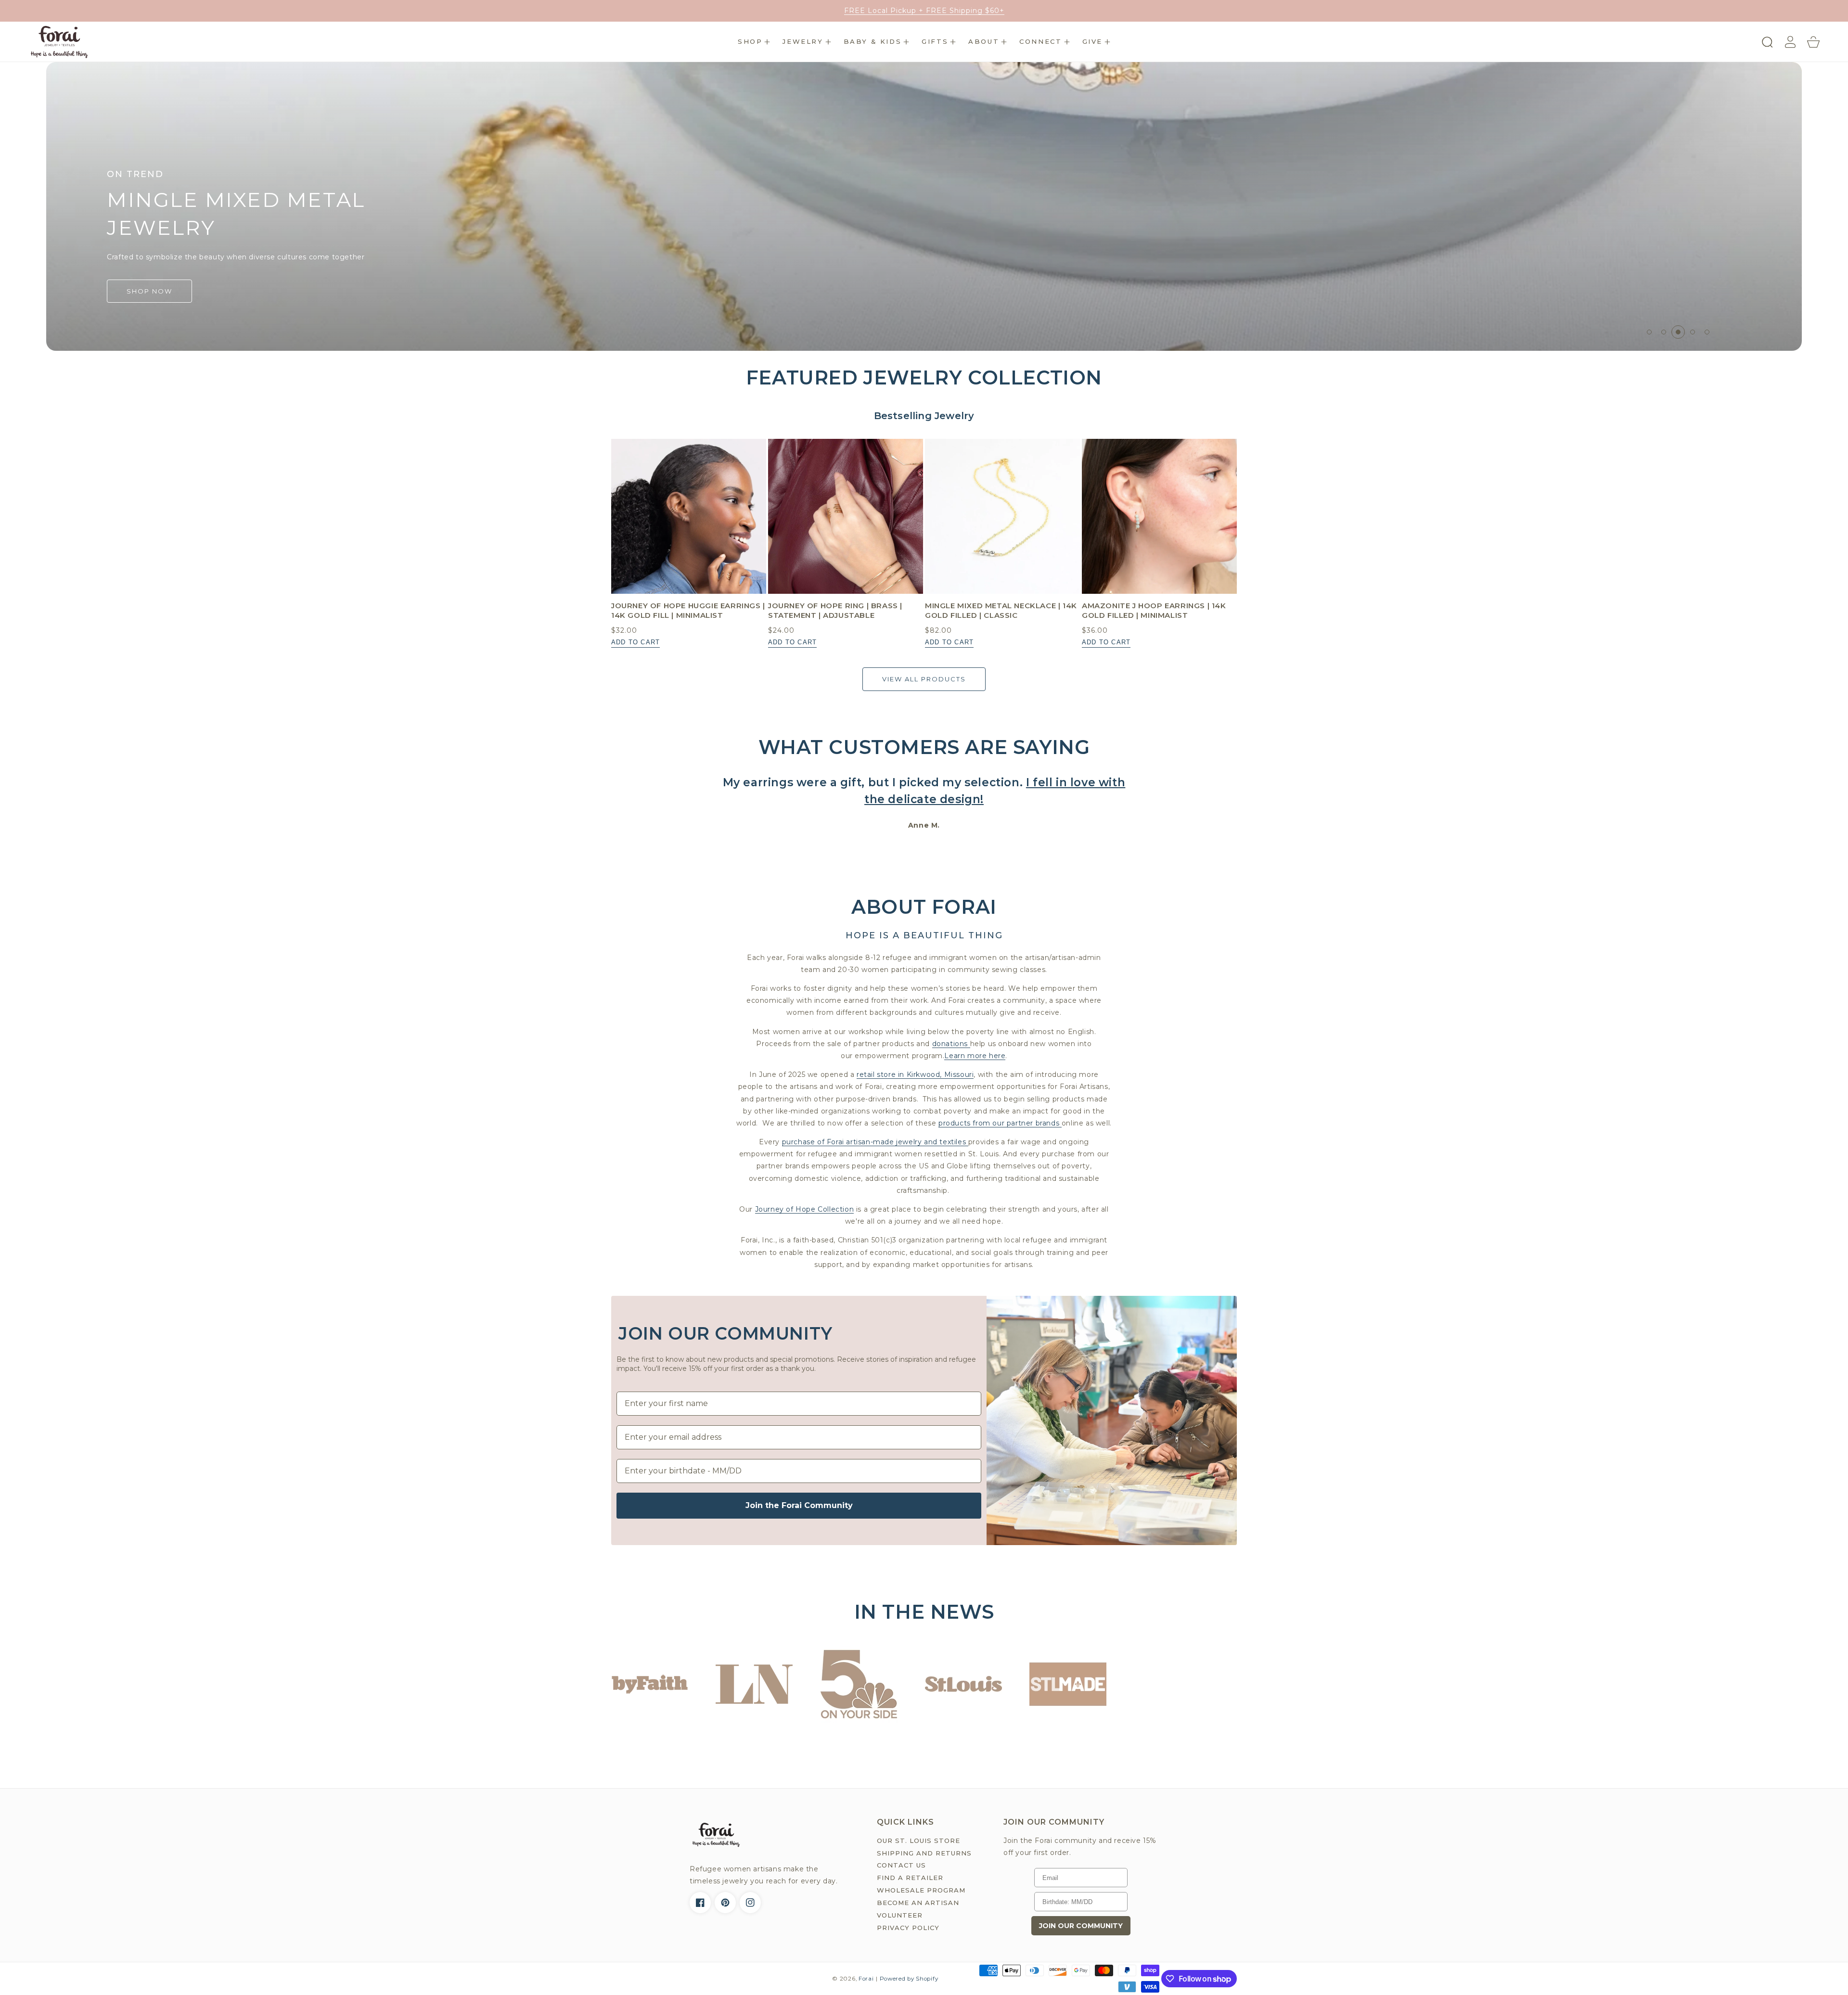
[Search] (1767, 42)
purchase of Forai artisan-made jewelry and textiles (875, 1142)
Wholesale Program (921, 1890)
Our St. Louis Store (918, 1841)
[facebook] (700, 1903)
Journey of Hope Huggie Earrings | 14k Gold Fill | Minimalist (688, 610)
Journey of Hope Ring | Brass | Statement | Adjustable (835, 610)
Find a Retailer (910, 1878)
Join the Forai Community (799, 1505)
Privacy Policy (908, 1928)
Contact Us (901, 1865)
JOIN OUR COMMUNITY (1081, 1926)
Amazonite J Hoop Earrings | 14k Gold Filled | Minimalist (1154, 610)
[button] (754, 42)
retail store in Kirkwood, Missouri (915, 1074)
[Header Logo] (59, 42)
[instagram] (750, 1903)
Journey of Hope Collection (805, 1209)
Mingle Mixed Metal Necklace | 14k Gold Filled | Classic (1001, 610)
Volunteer (900, 1915)
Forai (866, 1979)
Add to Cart (635, 642)
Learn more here (975, 1056)
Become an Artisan (918, 1903)
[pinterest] (725, 1903)
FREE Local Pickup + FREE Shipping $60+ (924, 11)
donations (951, 1044)
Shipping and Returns (924, 1853)
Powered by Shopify (909, 1979)
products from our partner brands (1000, 1123)
